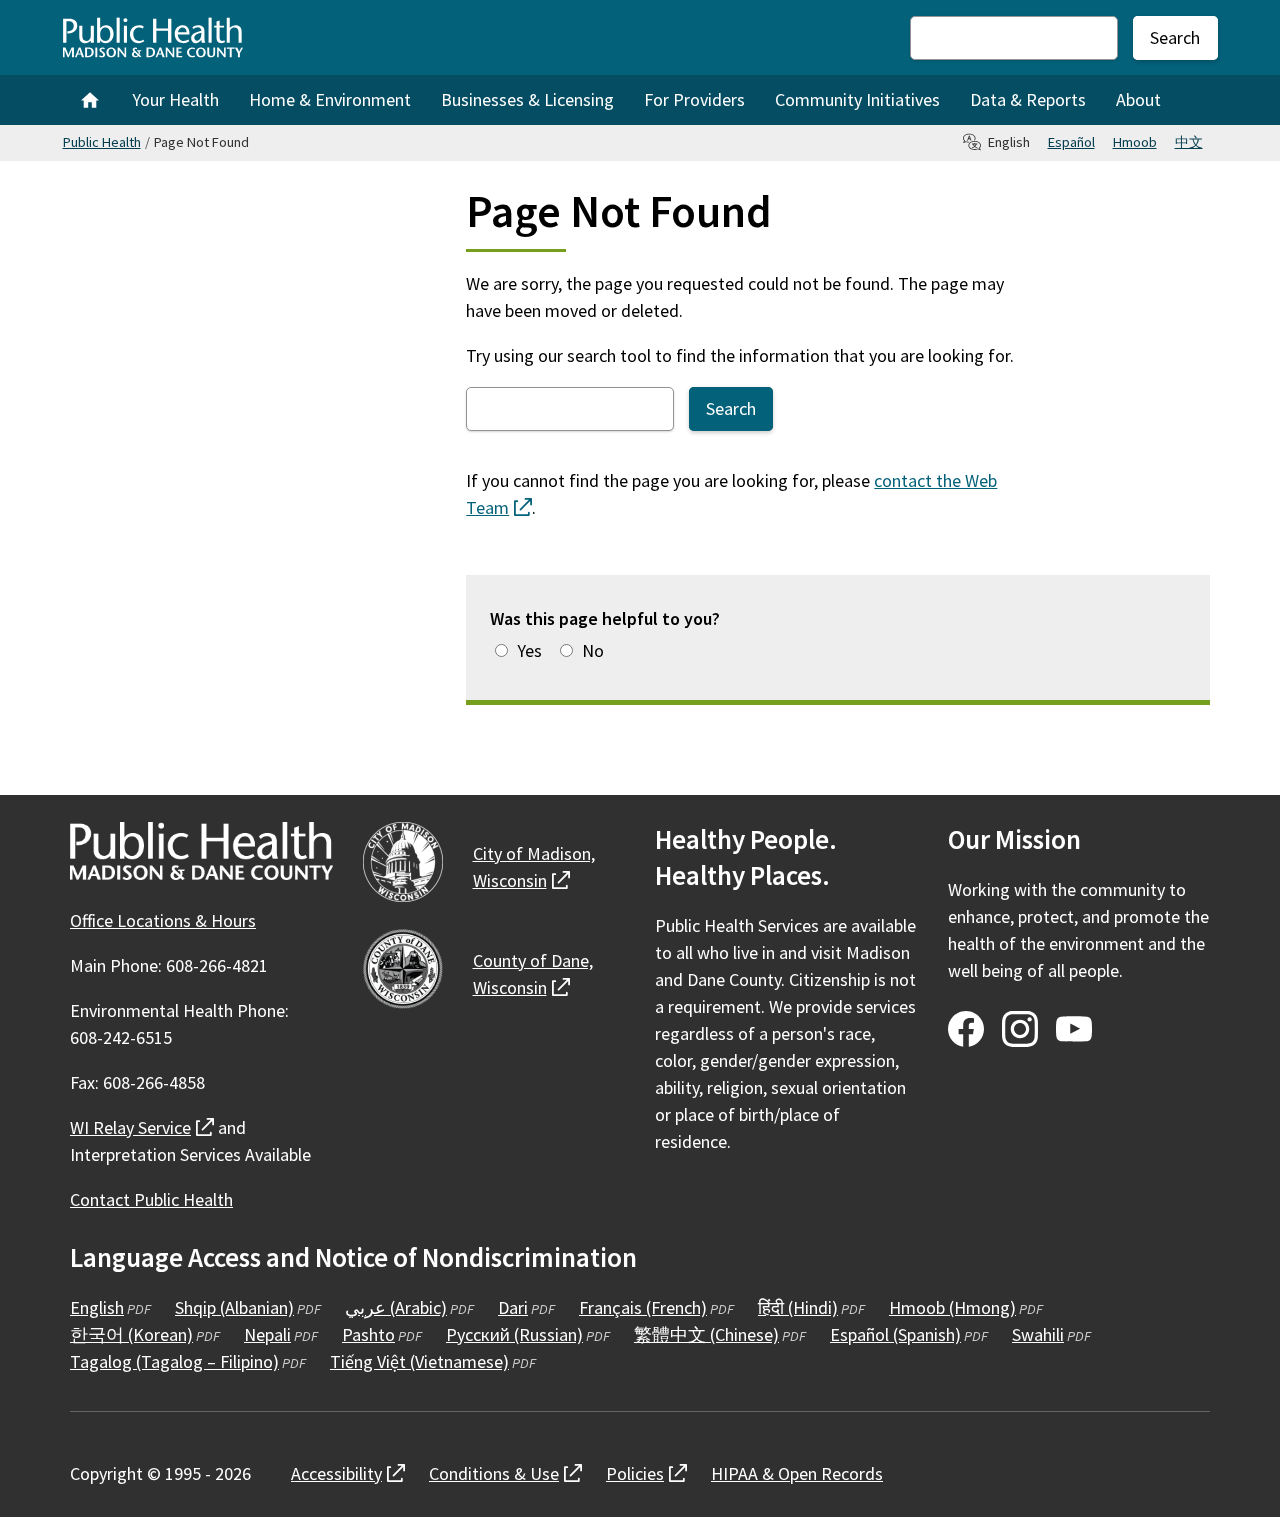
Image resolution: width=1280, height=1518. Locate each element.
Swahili (1038, 1334)
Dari (513, 1307)
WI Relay (142, 1127)
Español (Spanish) (895, 1334)
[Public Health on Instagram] (1020, 1029)
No (593, 650)
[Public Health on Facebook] (966, 1029)
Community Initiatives (857, 99)
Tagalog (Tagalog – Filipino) (174, 1361)
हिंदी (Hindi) (798, 1307)
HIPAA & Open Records (797, 1473)
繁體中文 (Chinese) (706, 1334)
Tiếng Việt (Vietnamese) (419, 1361)
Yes (529, 650)
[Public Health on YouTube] (1074, 1029)
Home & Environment (330, 99)
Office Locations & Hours (163, 920)
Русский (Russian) (514, 1334)
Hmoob (1135, 142)
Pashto (368, 1334)
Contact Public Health (151, 1199)
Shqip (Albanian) (234, 1307)
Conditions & (505, 1473)
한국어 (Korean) (131, 1334)
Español (1071, 142)
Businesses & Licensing (527, 99)
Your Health (175, 99)
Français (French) (643, 1307)
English (97, 1307)
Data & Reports (1028, 99)
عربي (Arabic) (396, 1307)
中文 (1189, 142)
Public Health (102, 142)
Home (90, 100)
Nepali (267, 1334)
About (1138, 99)
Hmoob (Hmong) (952, 1307)
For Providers (694, 99)
